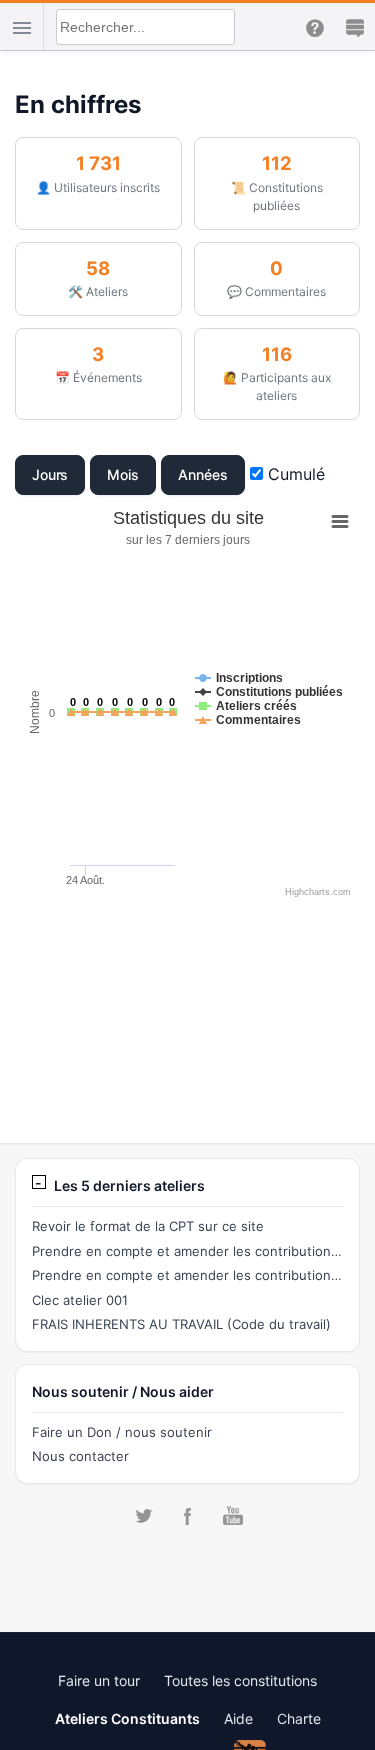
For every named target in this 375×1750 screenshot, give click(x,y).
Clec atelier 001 (80, 1300)
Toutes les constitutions (240, 1680)
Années (203, 474)
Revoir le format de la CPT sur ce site (148, 1226)
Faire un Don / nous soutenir (122, 1432)
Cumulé (294, 474)
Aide (238, 1718)
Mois (123, 474)
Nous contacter (80, 1456)
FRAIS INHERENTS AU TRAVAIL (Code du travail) (181, 1324)
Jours (50, 474)
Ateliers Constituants (127, 1718)
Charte (299, 1718)
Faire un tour (99, 1680)
